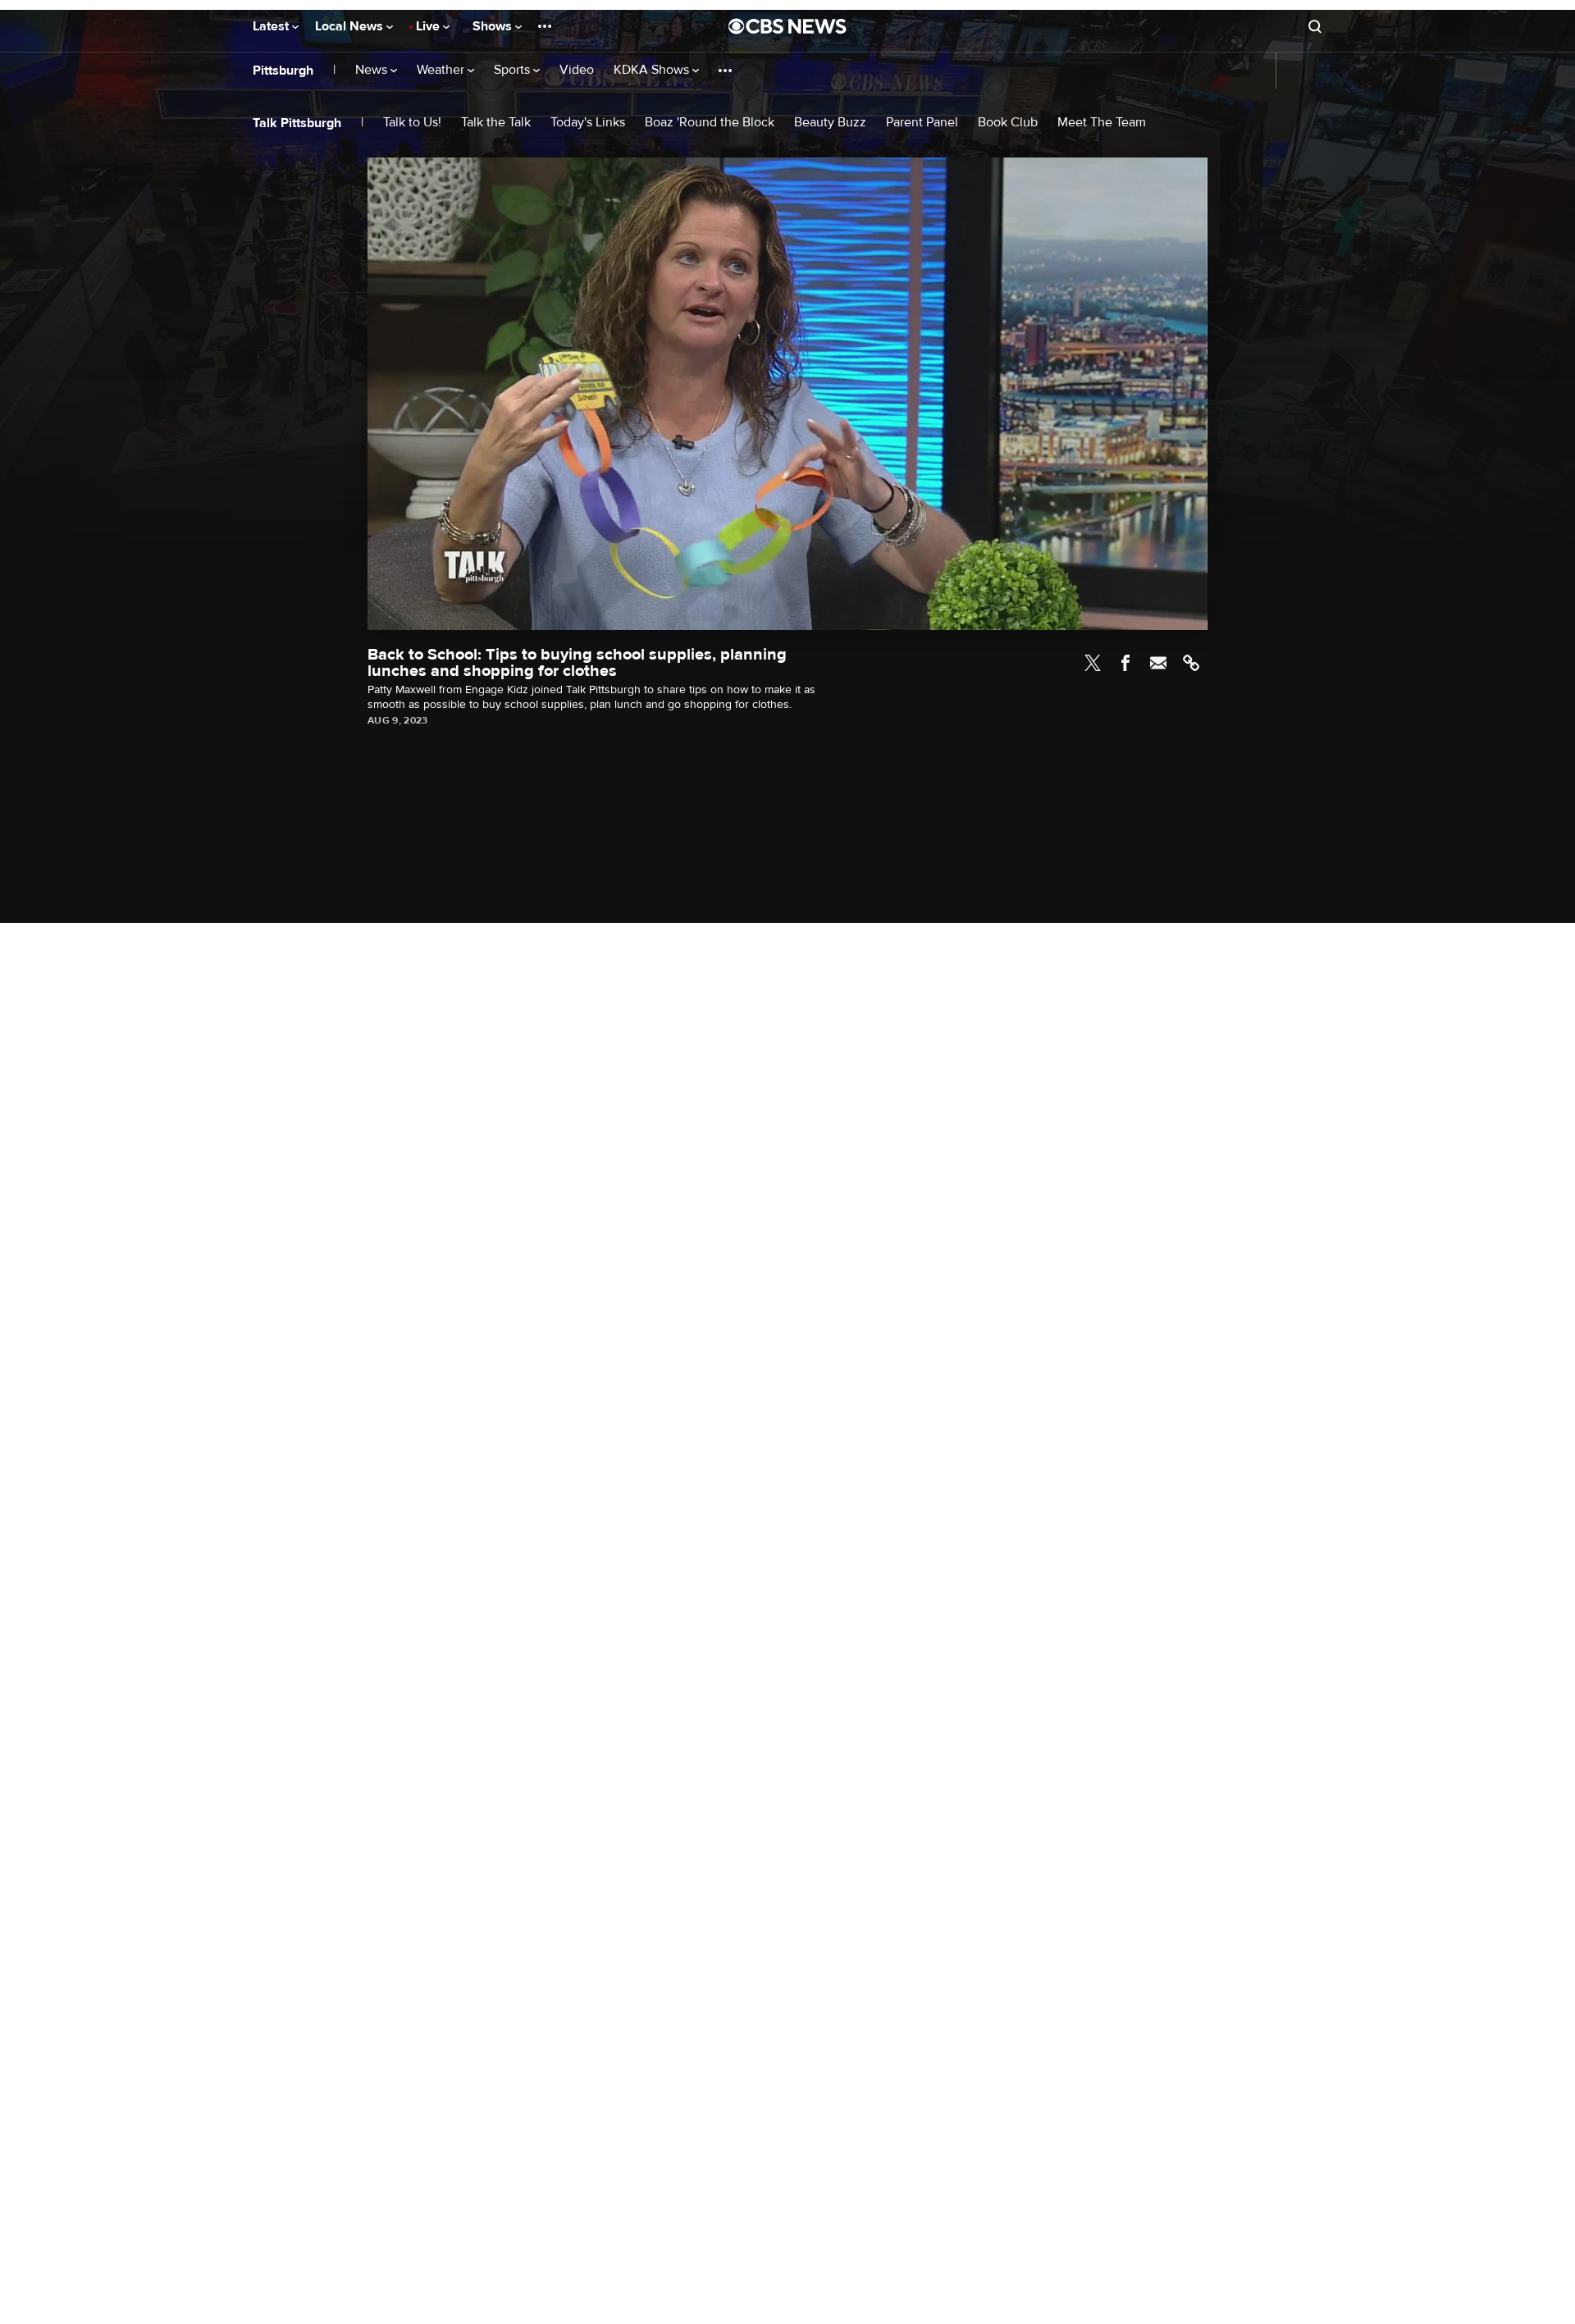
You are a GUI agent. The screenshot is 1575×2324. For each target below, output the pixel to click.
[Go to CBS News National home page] (787, 26)
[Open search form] (1315, 26)
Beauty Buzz (830, 123)
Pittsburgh (283, 71)
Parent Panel (922, 123)
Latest (272, 26)
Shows (494, 26)
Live (429, 26)
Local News (351, 26)
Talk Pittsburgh (297, 123)
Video (577, 70)
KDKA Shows (653, 70)
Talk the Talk (496, 123)
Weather (442, 70)
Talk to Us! (412, 123)
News (373, 70)
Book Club (1008, 123)
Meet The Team (1102, 123)
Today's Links (588, 123)
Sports (514, 70)
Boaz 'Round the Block (710, 123)
